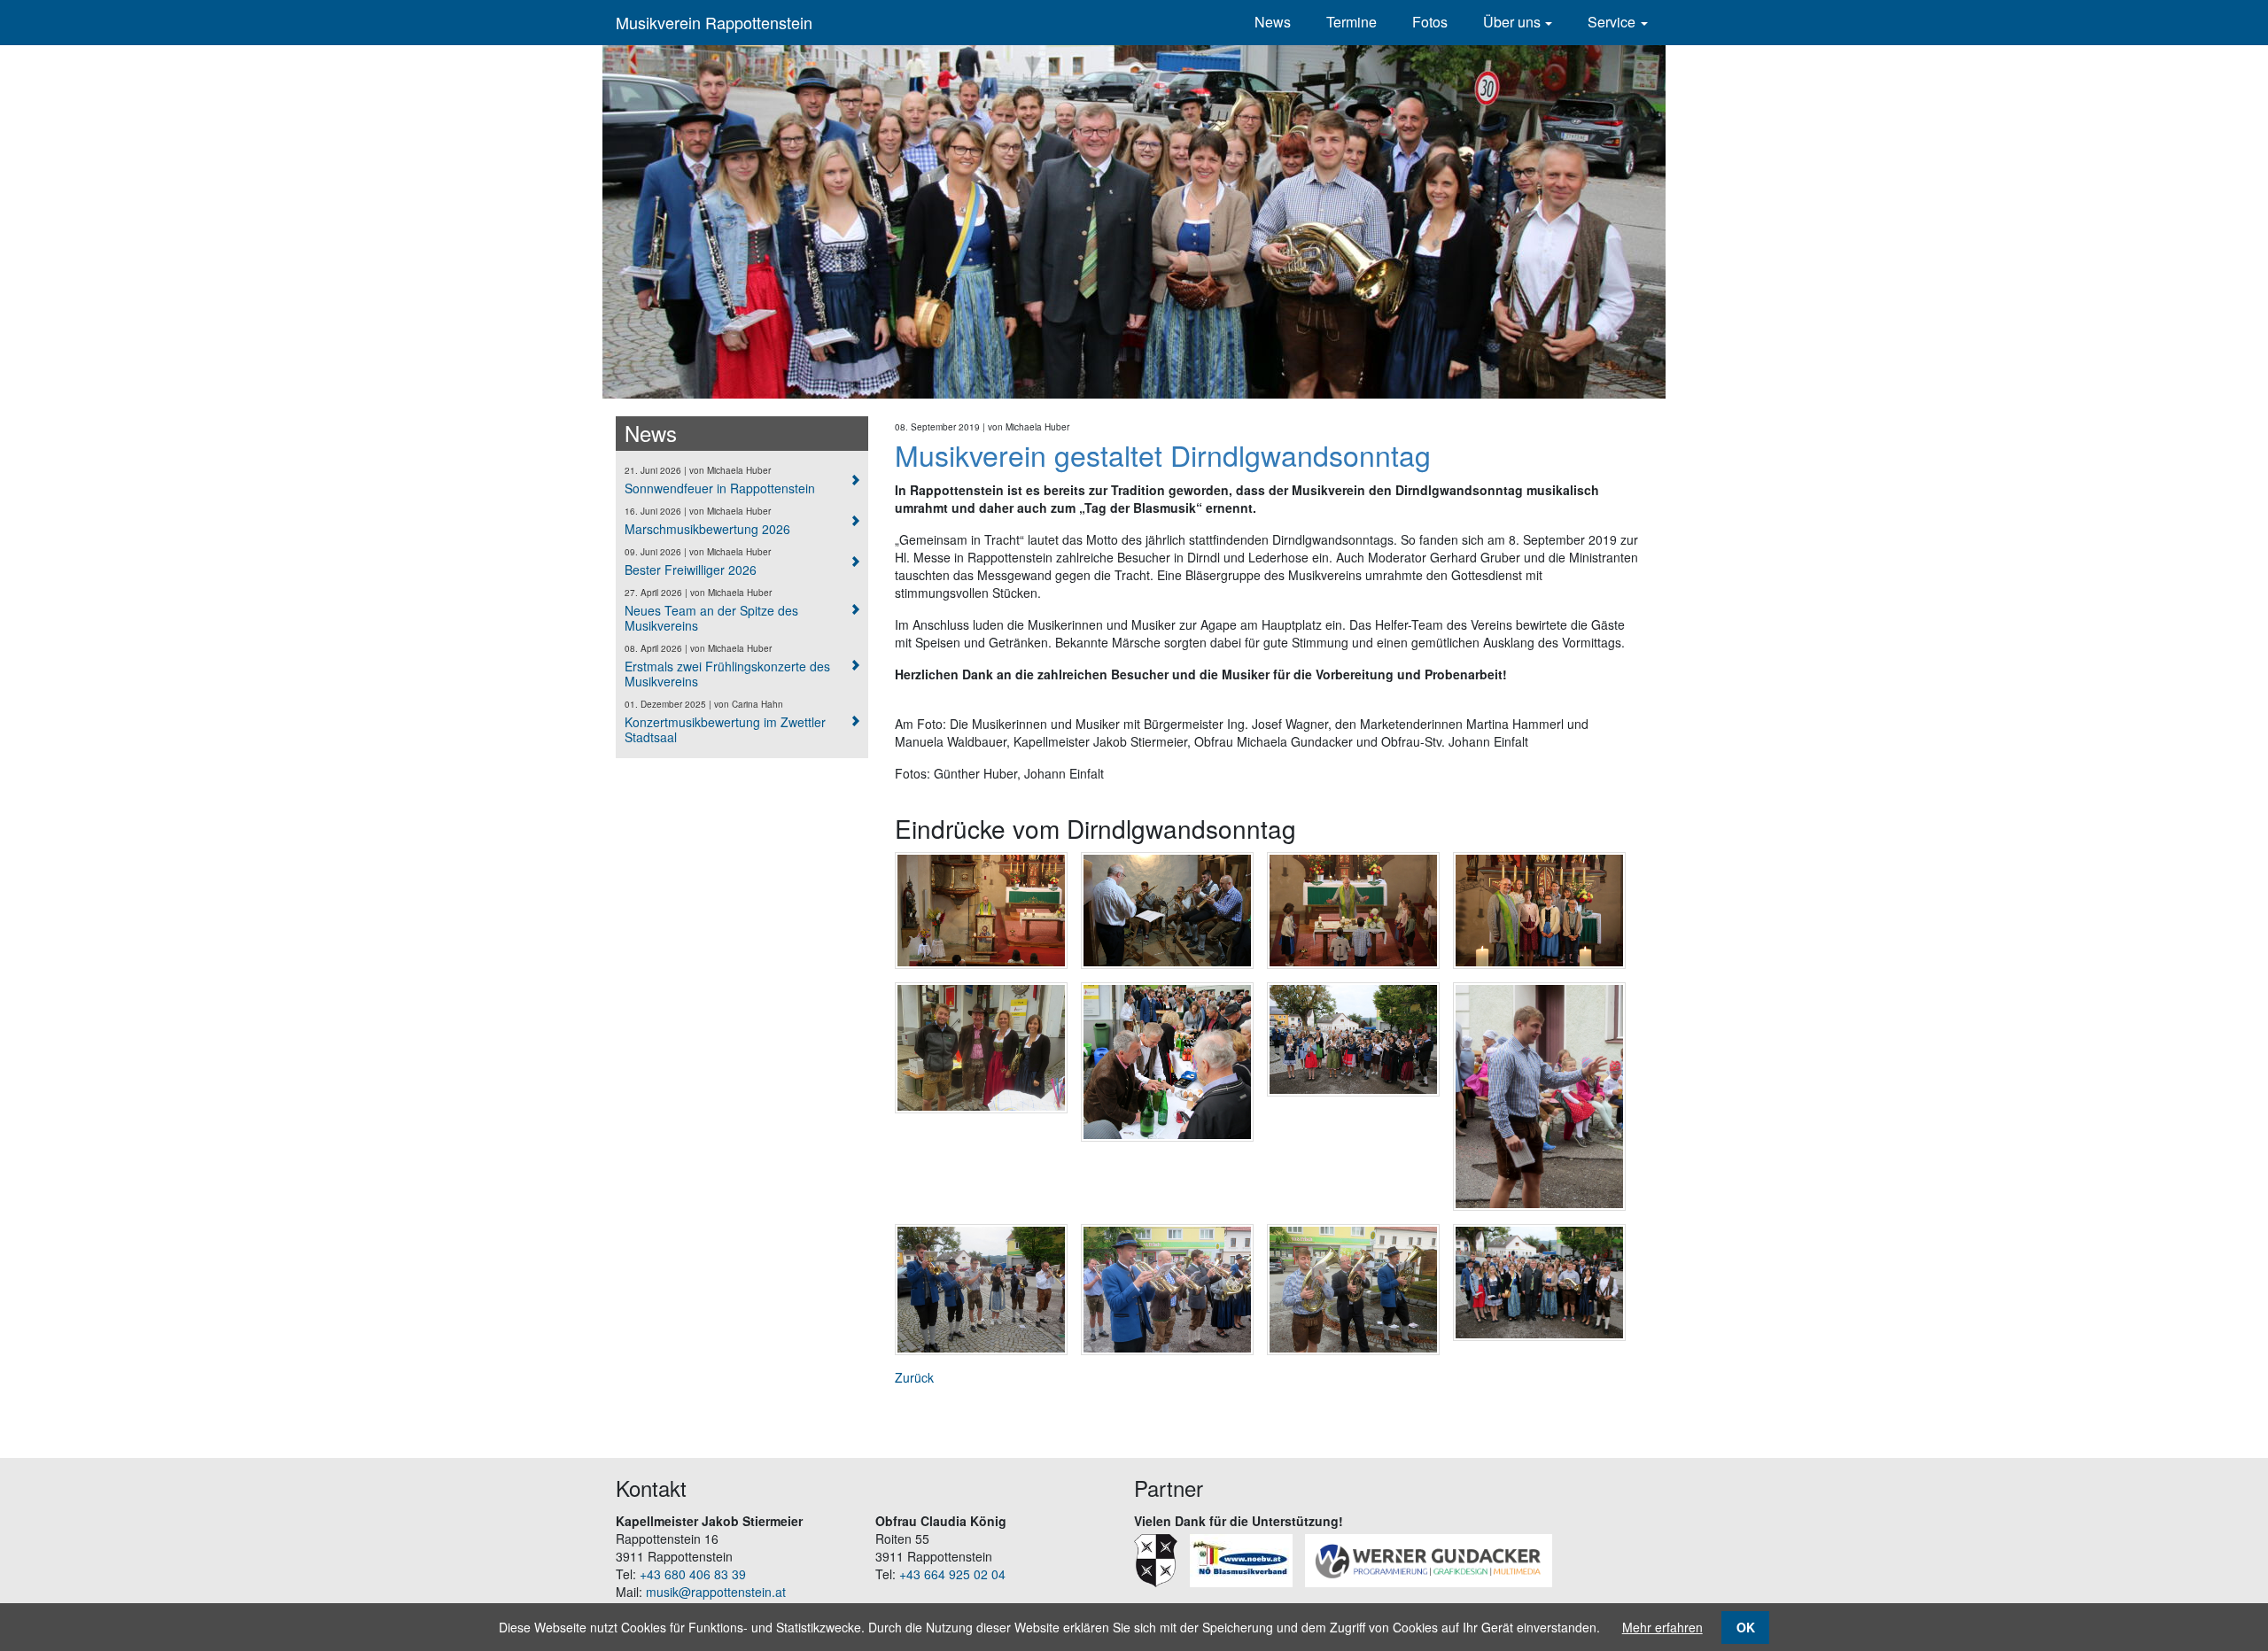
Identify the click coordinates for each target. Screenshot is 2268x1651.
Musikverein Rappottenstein (714, 22)
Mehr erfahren (1662, 1627)
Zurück (914, 1377)
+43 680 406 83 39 (693, 1574)
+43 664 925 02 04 (952, 1574)
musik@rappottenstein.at (716, 1592)
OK (1746, 1627)
